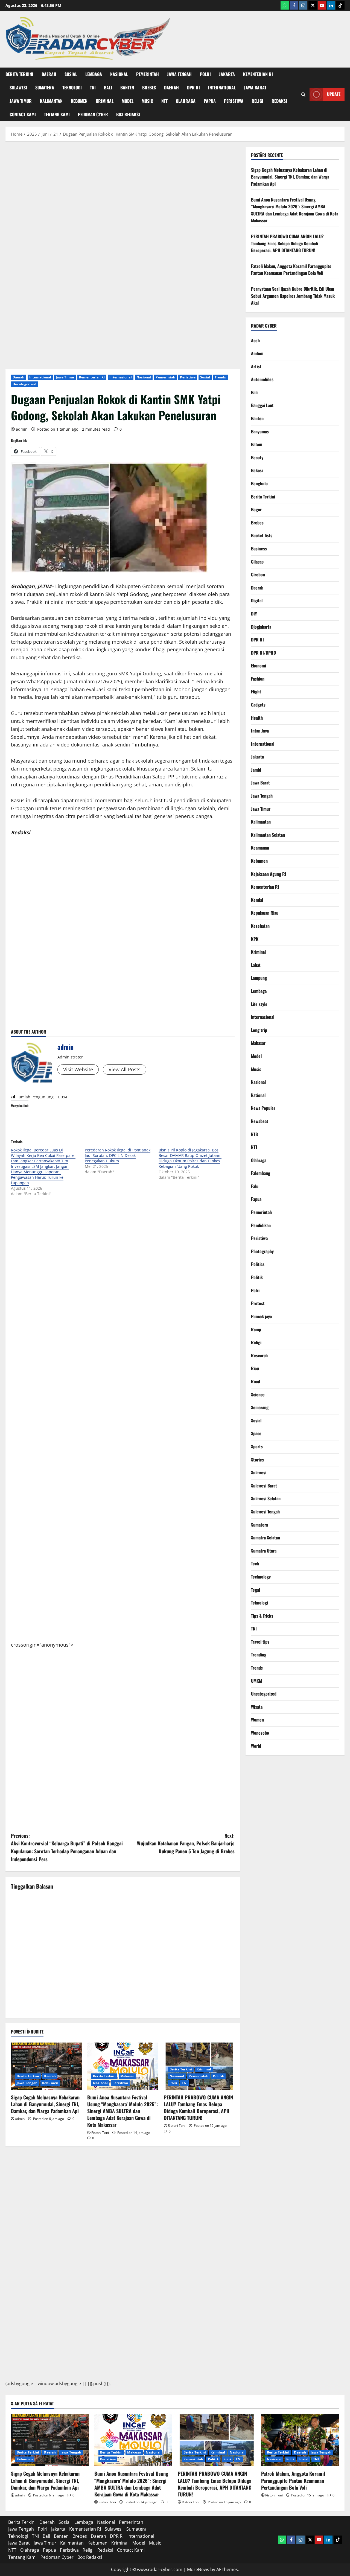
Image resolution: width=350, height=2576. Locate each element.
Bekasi (257, 470)
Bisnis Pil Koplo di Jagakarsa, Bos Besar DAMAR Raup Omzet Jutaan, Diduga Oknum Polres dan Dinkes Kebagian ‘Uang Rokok (190, 1158)
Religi (257, 101)
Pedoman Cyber (93, 114)
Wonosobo (260, 1733)
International (222, 87)
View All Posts (125, 1069)
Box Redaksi (128, 114)
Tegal (256, 1590)
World (256, 1746)
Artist (256, 366)
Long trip (259, 1030)
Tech (255, 1563)
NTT (164, 101)
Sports (257, 1446)
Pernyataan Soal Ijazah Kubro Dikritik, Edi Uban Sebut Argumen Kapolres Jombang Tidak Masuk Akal (293, 296)
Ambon (257, 353)
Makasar (127, 2076)
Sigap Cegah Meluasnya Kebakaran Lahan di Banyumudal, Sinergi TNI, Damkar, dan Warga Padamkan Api (45, 2104)
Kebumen (79, 101)
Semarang (260, 1407)
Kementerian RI (258, 74)
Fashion (258, 679)
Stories (257, 1460)
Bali (108, 87)
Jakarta (227, 74)
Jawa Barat (255, 87)
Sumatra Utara (264, 1551)
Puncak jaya (261, 1316)
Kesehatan (260, 926)
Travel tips (260, 1642)
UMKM (256, 1681)
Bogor (256, 509)
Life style (259, 1004)
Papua (210, 101)
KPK (255, 939)
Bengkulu (259, 483)
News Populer (263, 1108)
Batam (257, 444)
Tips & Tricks (262, 1616)
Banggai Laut (262, 405)
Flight (256, 692)
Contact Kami (23, 114)
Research (259, 1355)
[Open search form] (303, 94)
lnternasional (120, 377)
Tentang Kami (57, 114)
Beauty (257, 457)
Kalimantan (51, 101)
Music (147, 101)
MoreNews (198, 2569)
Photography (262, 1251)
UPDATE (334, 94)
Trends (220, 377)
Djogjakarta (261, 627)
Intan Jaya (260, 731)
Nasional (119, 74)
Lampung (259, 978)
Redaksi (279, 101)
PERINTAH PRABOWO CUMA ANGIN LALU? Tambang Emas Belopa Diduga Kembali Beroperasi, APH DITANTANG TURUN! (198, 2108)
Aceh (255, 340)
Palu (255, 1186)
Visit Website (78, 1069)
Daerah (49, 74)
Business (259, 549)
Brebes (149, 87)
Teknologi (72, 87)
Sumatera (45, 87)
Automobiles (262, 379)
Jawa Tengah (179, 74)
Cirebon (258, 574)
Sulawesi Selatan (266, 1498)
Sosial (71, 74)
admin (22, 429)
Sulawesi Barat (264, 1486)
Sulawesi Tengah (265, 1512)
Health (257, 718)
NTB (254, 1134)
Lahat (256, 965)
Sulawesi (18, 87)
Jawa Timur (21, 101)
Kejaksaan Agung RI (269, 874)
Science (258, 1395)
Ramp (256, 1329)
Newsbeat (260, 1121)
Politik (218, 2076)
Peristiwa (234, 101)
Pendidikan (261, 1225)
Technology (261, 1577)
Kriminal (105, 101)
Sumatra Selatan (266, 1538)
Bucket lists (262, 535)
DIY (254, 614)
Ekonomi (259, 666)
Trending (259, 1655)
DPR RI (193, 87)
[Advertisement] (123, 225)
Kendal (257, 900)
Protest (258, 1303)
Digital (257, 600)
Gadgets (258, 705)
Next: (186, 1843)
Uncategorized (24, 384)
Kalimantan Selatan (268, 835)
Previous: (67, 1847)
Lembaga (94, 74)
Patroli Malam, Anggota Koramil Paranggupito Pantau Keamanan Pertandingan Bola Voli (291, 270)
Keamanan (260, 848)
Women (257, 1720)
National (258, 1095)
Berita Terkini (19, 74)
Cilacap (257, 562)
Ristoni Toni (100, 2133)
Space (256, 1433)
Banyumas (260, 431)
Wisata (257, 1707)
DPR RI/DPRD (263, 653)
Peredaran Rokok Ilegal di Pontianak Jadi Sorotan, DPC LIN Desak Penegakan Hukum (118, 1155)
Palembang (261, 1173)
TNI (93, 87)
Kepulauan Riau (265, 913)
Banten (127, 87)
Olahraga (186, 101)
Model (128, 101)
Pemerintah (148, 74)
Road (256, 1381)
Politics (258, 1264)
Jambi (256, 770)
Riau (255, 1368)
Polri (205, 74)
